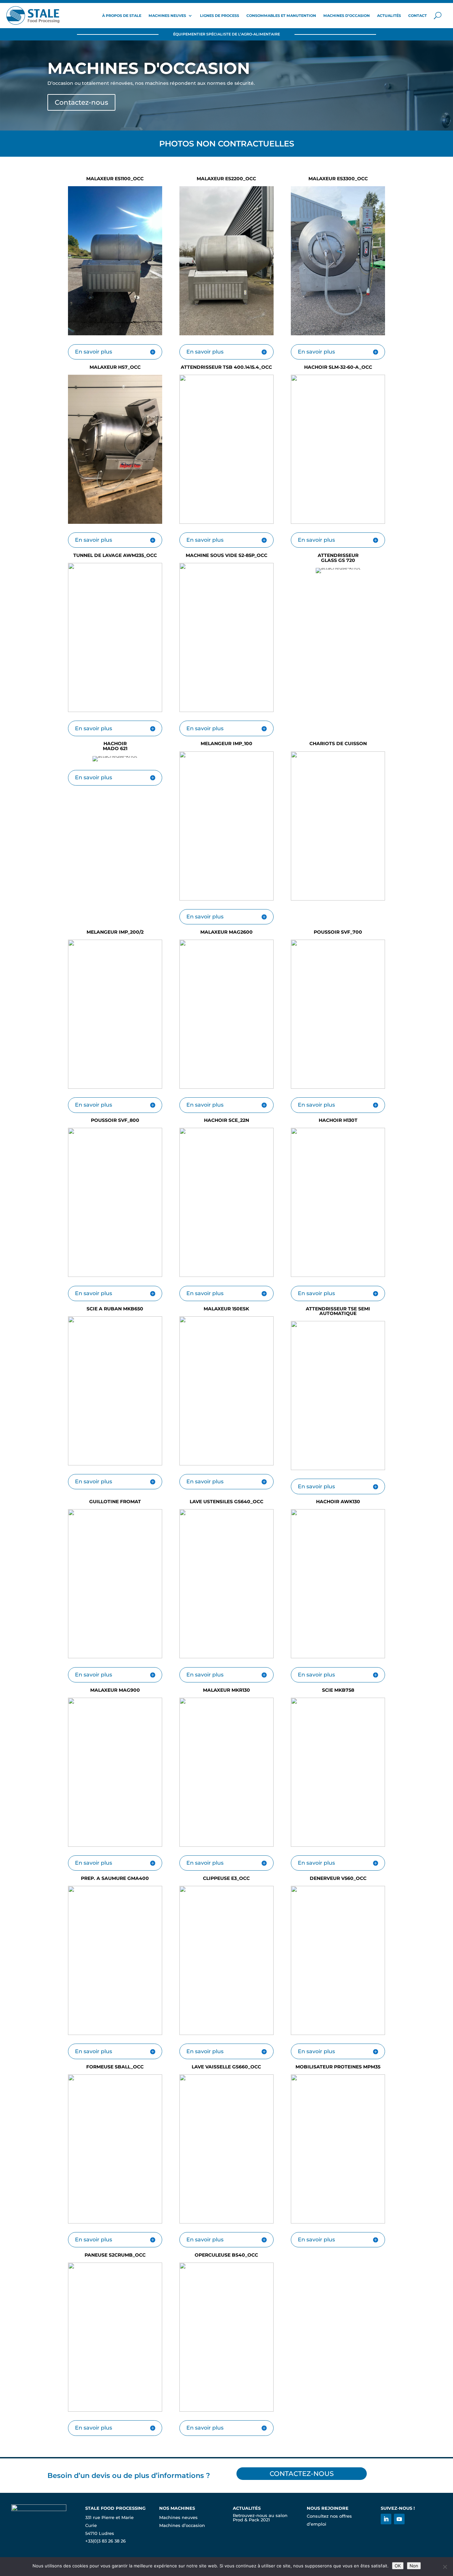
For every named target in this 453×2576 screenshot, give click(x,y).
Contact (418, 16)
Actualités (389, 16)
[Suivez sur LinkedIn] (386, 2519)
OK (398, 2566)
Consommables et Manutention (281, 16)
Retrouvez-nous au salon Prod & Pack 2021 (260, 2518)
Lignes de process (220, 16)
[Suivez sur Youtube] (399, 2519)
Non (414, 2566)
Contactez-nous (81, 102)
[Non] (445, 2567)
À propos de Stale (122, 16)
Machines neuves (167, 16)
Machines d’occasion (347, 16)
